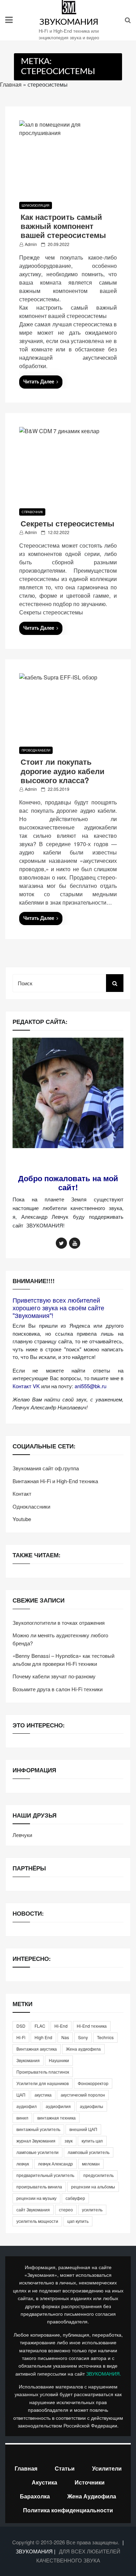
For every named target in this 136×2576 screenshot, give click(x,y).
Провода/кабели (36, 750)
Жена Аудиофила (92, 2496)
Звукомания (28, 2060)
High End (43, 2037)
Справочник (32, 512)
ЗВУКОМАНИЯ (69, 22)
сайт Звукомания (33, 2209)
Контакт (22, 1493)
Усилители (107, 2468)
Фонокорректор (93, 2083)
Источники (90, 2482)
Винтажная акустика (37, 2049)
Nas (65, 2037)
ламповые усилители (37, 2152)
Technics (105, 2037)
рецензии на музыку (36, 2198)
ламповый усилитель (89, 2152)
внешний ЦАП (83, 2129)
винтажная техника (56, 2118)
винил (22, 2118)
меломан (91, 2164)
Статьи (65, 2468)
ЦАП (21, 2095)
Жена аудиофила (83, 2049)
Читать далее (39, 382)
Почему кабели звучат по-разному (54, 1676)
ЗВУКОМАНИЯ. (104, 2374)
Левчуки (22, 1835)
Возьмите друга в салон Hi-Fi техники (58, 1689)
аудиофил (27, 2106)
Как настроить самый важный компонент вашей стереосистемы (63, 226)
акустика (43, 2095)
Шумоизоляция (36, 205)
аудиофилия (58, 2106)
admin (31, 244)
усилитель (92, 2209)
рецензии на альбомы (93, 2187)
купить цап (92, 2141)
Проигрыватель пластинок (43, 2072)
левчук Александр (55, 2164)
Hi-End (61, 2026)
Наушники (59, 2060)
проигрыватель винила (39, 2187)
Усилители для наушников (43, 2083)
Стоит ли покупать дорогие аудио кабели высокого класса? (63, 771)
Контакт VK (26, 1386)
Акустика (44, 2482)
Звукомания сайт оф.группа (46, 1468)
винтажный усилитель (38, 2129)
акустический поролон (83, 2095)
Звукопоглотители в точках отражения (59, 1623)
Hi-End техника (92, 2026)
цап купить (78, 2221)
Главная (11, 84)
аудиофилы (92, 2106)
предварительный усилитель (45, 2175)
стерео (66, 2209)
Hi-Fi (21, 2037)
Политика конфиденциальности (68, 2510)
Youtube (22, 1519)
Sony (83, 2037)
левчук (23, 2164)
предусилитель (99, 2175)
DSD (21, 2026)
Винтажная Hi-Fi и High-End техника (55, 1481)
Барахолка (35, 2496)
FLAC (40, 2026)
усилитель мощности (37, 2221)
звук (69, 2141)
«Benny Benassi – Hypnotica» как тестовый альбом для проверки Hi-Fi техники (63, 1660)
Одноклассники (31, 1506)
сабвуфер (75, 2198)
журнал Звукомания (36, 2141)
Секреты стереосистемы (67, 523)
